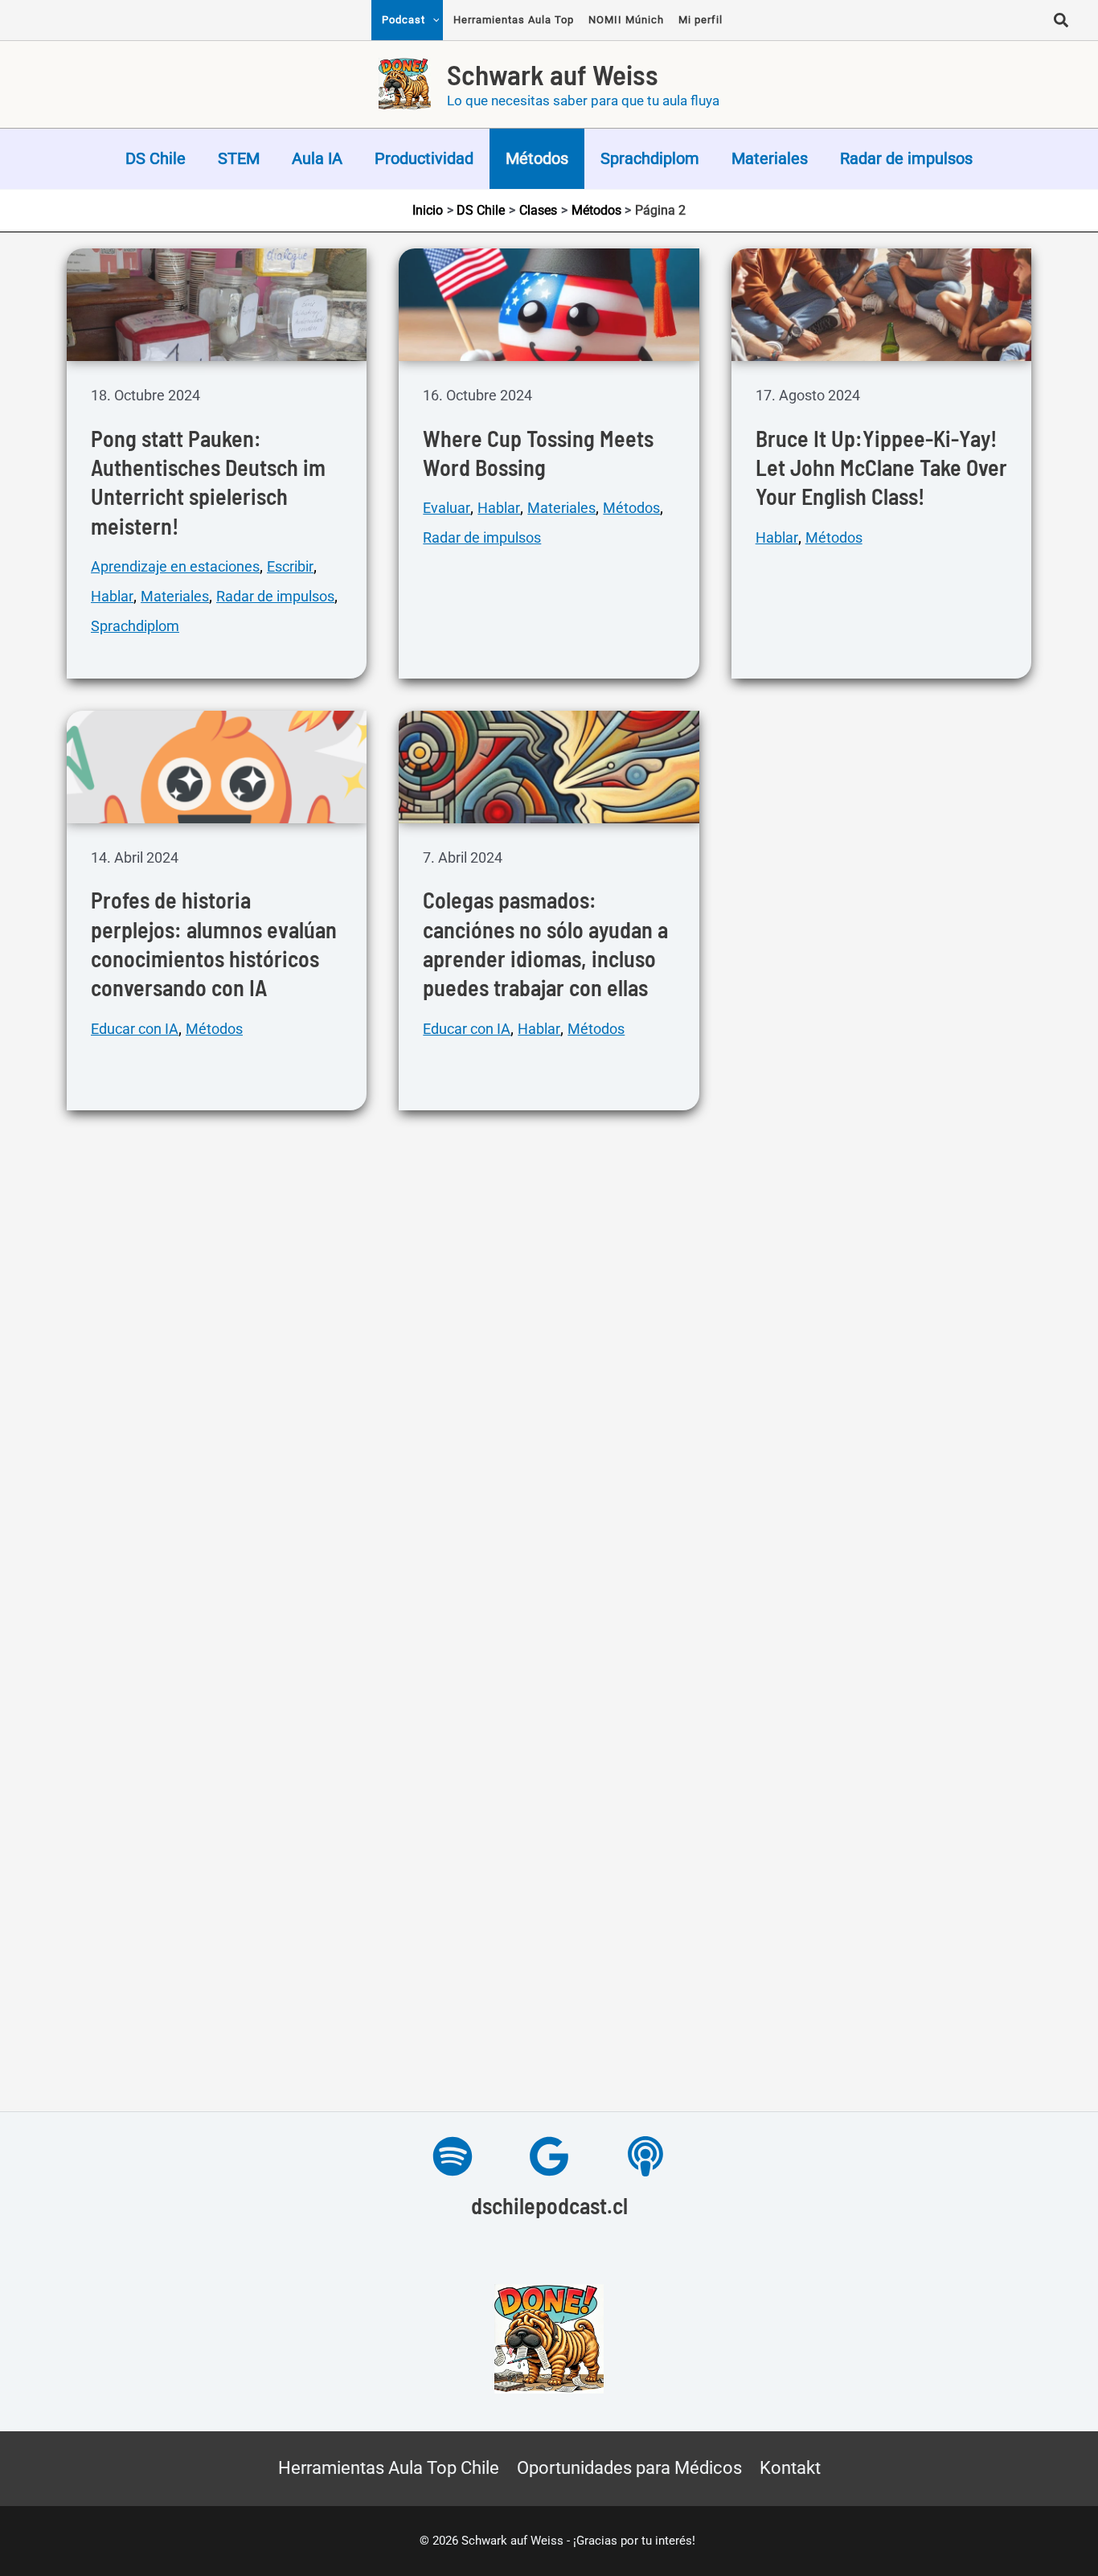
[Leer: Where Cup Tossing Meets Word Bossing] (549, 303)
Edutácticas (888, 1541)
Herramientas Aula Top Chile (389, 2468)
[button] (1062, 23)
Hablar (112, 596)
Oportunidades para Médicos (629, 2468)
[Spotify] (453, 2156)
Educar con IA (135, 1029)
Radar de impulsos (906, 158)
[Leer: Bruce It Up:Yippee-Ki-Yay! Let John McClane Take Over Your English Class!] (881, 303)
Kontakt (790, 2468)
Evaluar (447, 508)
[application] (432, 20)
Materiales (770, 158)
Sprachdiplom (650, 158)
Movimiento (129, 2003)
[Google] (549, 2156)
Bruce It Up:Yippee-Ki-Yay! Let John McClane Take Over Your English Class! (881, 468)
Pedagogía (790, 1139)
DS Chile (156, 158)
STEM (239, 158)
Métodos (537, 158)
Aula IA (317, 158)
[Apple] (645, 2156)
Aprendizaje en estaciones (175, 566)
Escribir (290, 566)
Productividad (424, 158)
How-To (265, 1541)
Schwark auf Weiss (553, 74)
